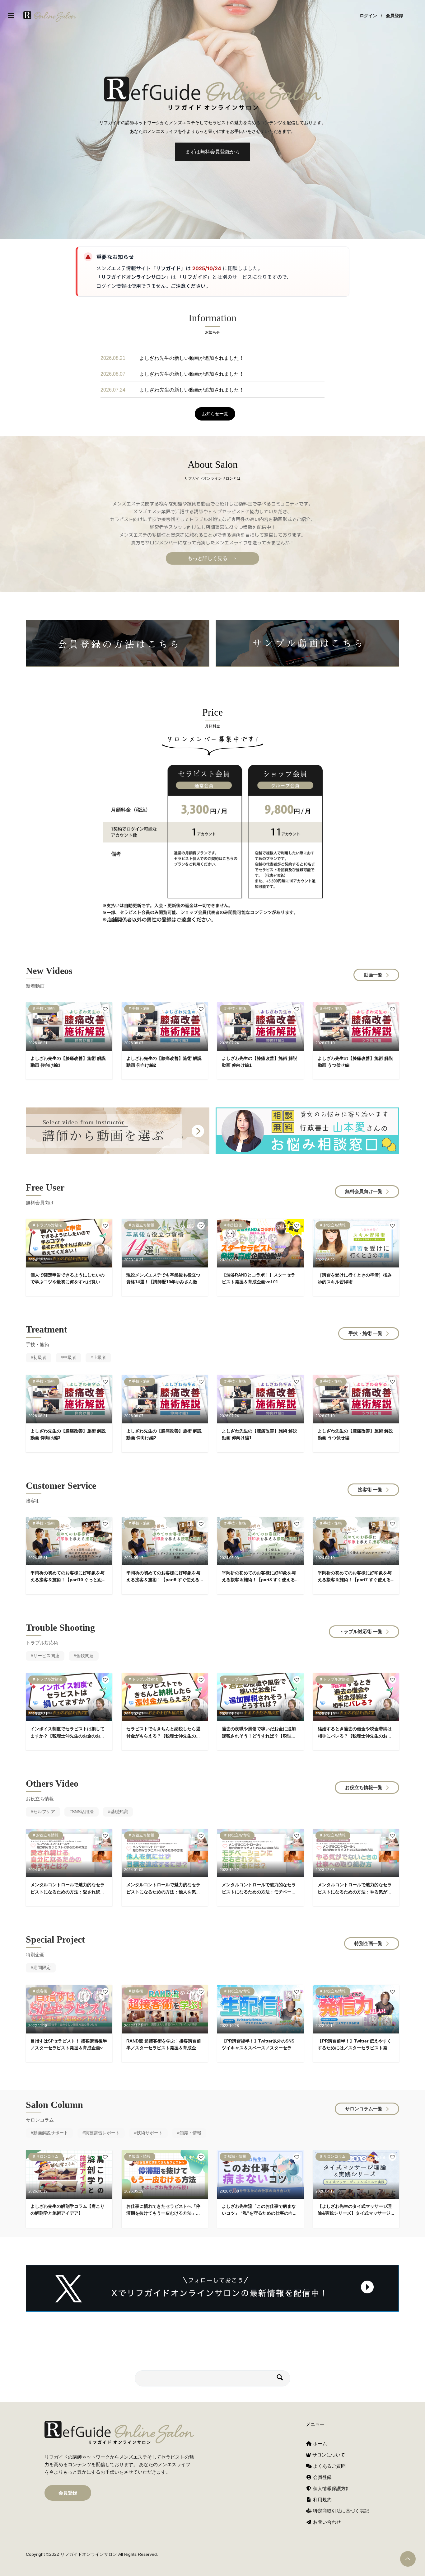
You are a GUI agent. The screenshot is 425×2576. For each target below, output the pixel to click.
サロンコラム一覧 (364, 2109)
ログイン (368, 16)
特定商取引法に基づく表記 (340, 2511)
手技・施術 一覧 (365, 1333)
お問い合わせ (326, 2522)
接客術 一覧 (370, 1490)
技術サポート (150, 2133)
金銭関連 (85, 1656)
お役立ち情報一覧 (364, 1787)
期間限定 (42, 1967)
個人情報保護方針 (331, 2488)
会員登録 (395, 16)
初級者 (40, 1357)
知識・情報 (190, 2133)
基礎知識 (119, 1812)
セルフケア (44, 1812)
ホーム (319, 2444)
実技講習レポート (102, 2133)
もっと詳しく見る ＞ (213, 558)
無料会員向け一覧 (364, 1191)
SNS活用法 (83, 1812)
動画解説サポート (51, 2133)
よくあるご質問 (329, 2466)
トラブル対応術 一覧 (361, 1631)
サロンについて (328, 2455)
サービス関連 (46, 1656)
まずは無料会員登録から (213, 152)
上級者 (100, 1357)
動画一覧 (373, 975)
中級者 (70, 1357)
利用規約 (322, 2500)
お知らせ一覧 (215, 414)
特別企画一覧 (368, 1943)
